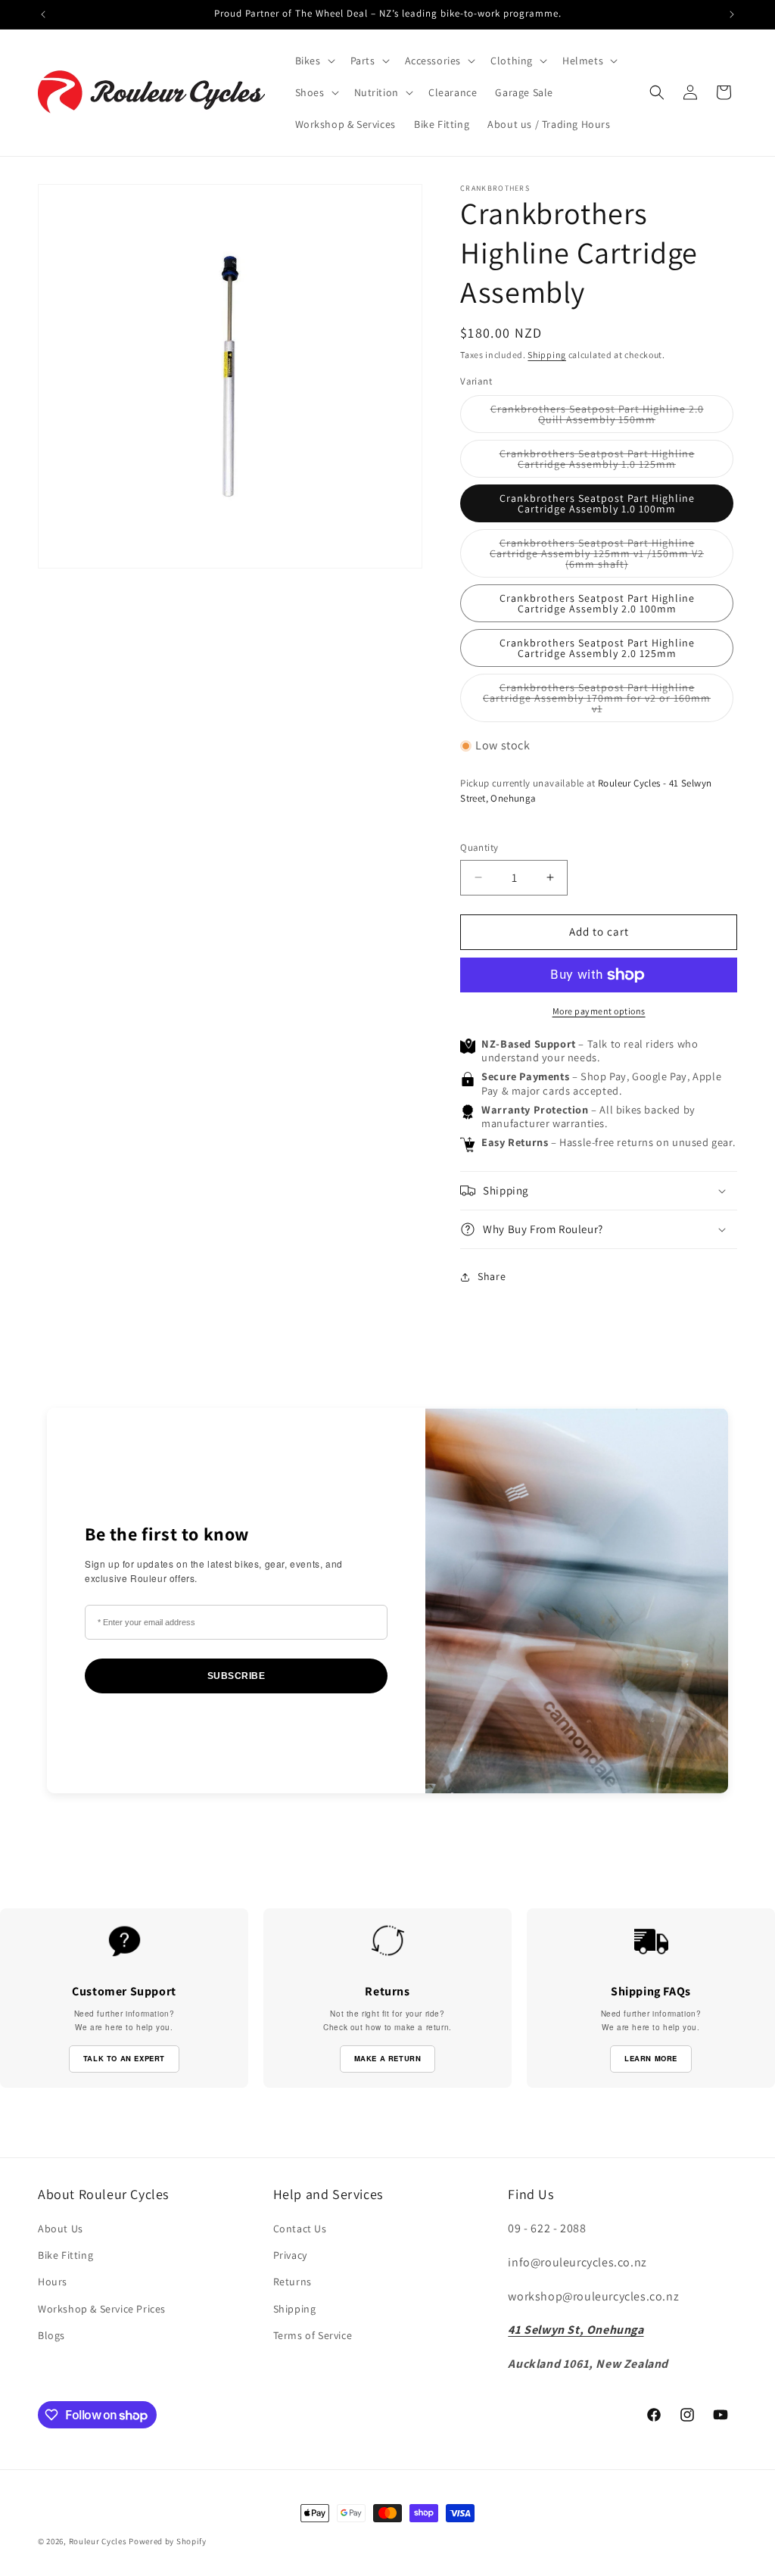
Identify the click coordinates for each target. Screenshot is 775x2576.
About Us (61, 2229)
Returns (293, 2282)
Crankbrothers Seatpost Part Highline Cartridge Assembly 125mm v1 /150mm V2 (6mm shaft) (597, 557)
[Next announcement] (732, 14)
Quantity (479, 847)
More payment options (599, 1011)
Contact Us (300, 2229)
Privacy (290, 2255)
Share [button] (492, 1276)
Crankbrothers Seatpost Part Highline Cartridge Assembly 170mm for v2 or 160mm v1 (597, 701)
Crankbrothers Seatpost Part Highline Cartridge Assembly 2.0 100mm (597, 603)
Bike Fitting (65, 2255)
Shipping (547, 355)
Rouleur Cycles (98, 2541)
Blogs (51, 2335)
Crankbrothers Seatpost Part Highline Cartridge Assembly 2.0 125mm (597, 648)
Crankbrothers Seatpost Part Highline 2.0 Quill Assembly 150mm (603, 417)
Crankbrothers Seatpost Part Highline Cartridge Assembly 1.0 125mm (616, 462)
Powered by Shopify (168, 2541)
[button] (314, 61)
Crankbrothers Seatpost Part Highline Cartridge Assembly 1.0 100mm (597, 503)
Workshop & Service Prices (102, 2309)
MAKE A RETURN (388, 2058)
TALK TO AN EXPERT (124, 2058)
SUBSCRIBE (237, 1676)
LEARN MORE (651, 2058)
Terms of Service (313, 2335)
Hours (53, 2282)
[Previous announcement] (43, 14)
